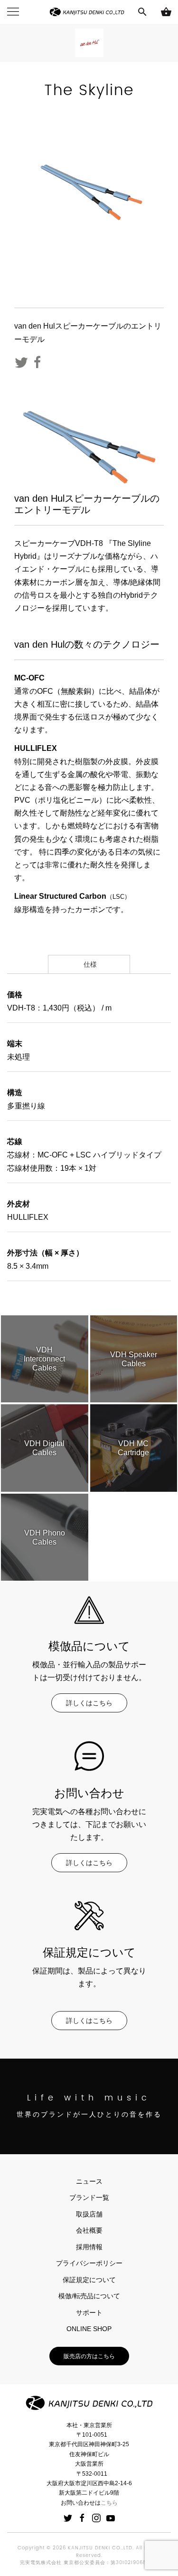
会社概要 (89, 2230)
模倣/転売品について (89, 2296)
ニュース (89, 2181)
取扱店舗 (89, 2214)
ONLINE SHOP (89, 2329)
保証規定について (89, 2280)
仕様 (89, 964)
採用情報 (89, 2247)
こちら (109, 2503)
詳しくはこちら (89, 1703)
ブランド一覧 (89, 2197)
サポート (89, 2313)
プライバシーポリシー (89, 2263)
